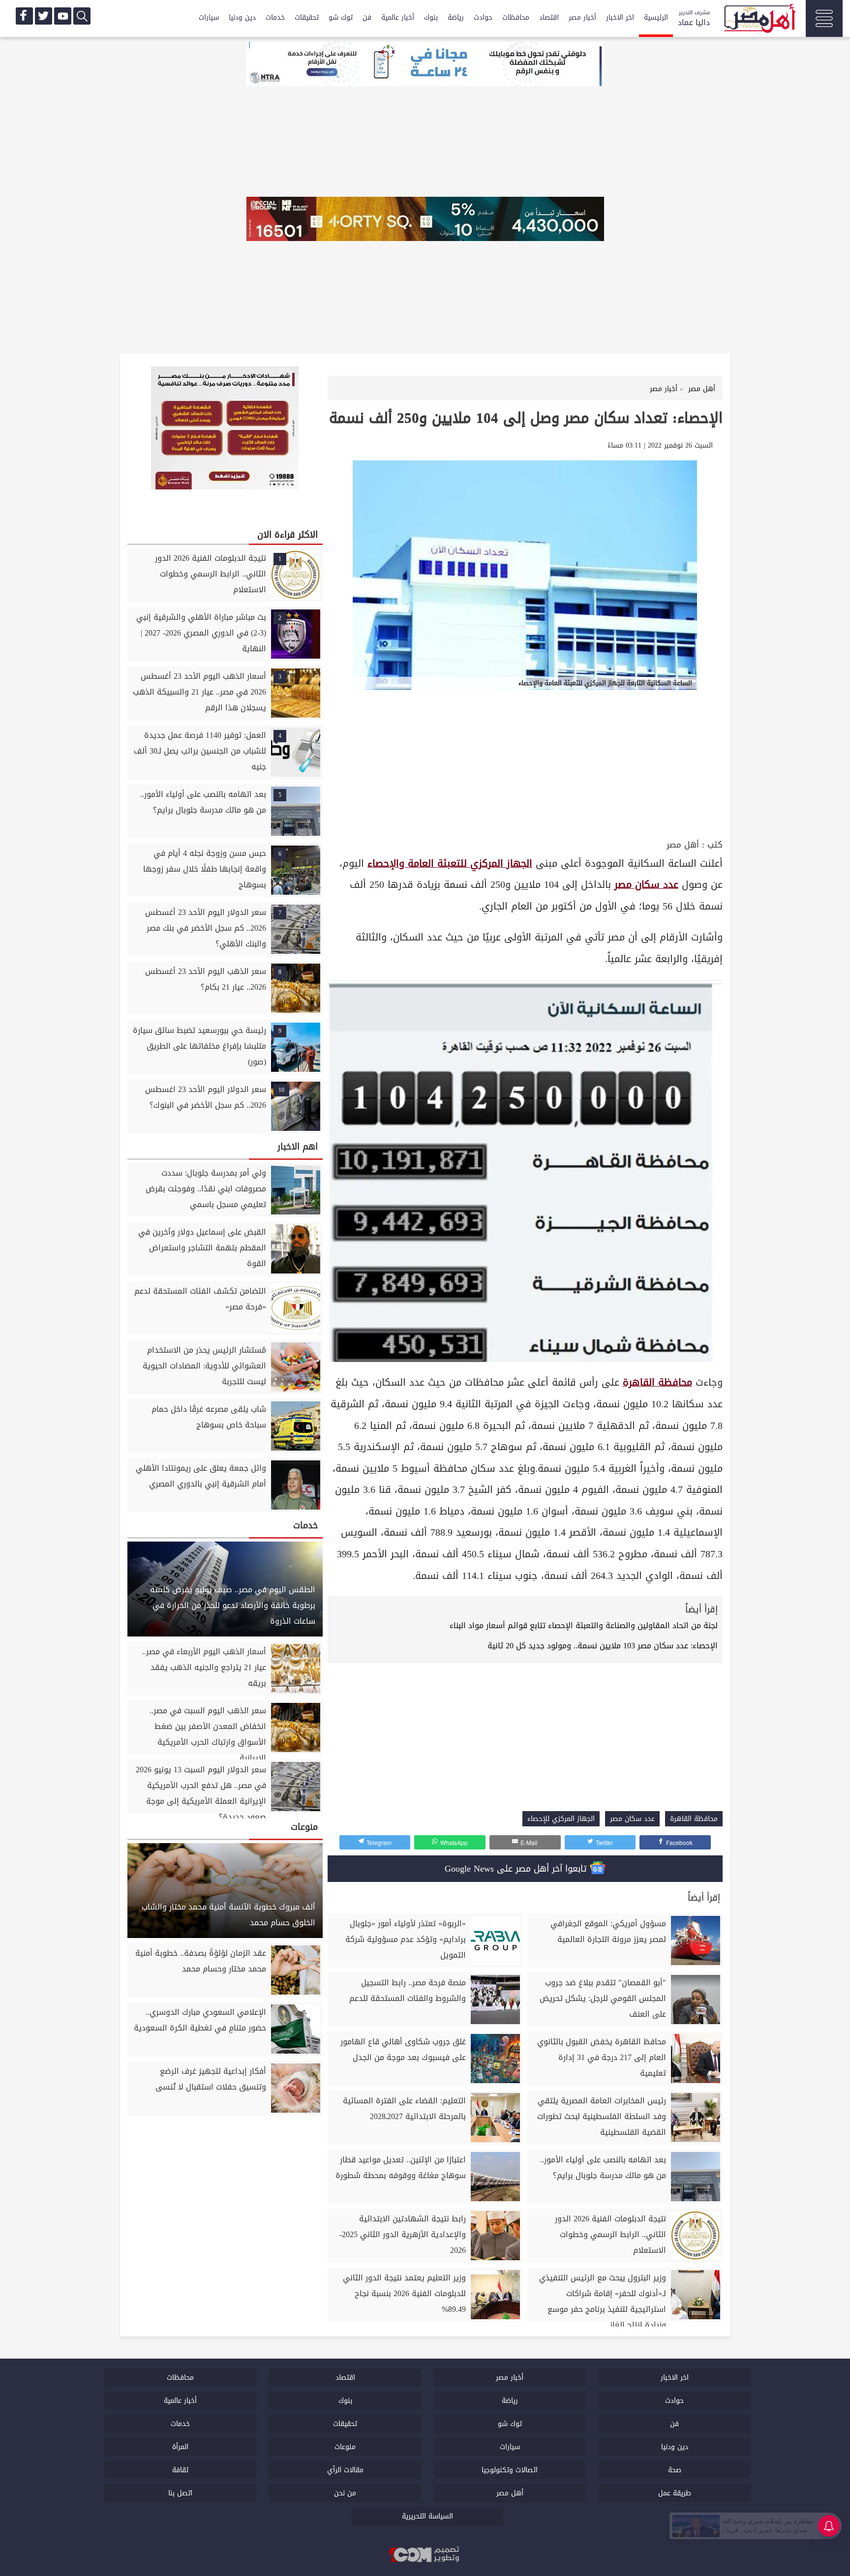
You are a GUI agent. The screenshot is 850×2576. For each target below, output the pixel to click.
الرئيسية (656, 17)
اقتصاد (549, 17)
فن (367, 17)
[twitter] (44, 16)
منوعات (345, 2447)
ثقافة (180, 2470)
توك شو (341, 17)
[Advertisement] (525, 763)
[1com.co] (425, 2555)
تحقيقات (307, 17)
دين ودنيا (242, 17)
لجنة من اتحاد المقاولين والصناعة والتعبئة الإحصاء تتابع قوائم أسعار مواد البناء (584, 1625)
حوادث (483, 17)
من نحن (345, 2493)
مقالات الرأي (345, 2470)
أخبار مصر (582, 17)
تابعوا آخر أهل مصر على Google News (517, 1869)
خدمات (275, 17)
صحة (675, 2470)
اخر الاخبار (620, 17)
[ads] (425, 65)
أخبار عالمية (398, 17)
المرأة (180, 2447)
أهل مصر (683, 845)
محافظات (516, 17)
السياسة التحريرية (427, 2516)
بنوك (431, 17)
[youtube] (63, 16)
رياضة (456, 17)
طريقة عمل (675, 2493)
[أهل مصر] (759, 20)
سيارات (209, 17)
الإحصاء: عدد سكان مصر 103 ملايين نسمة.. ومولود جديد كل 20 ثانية (603, 1646)
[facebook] (24, 16)
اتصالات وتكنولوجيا (510, 2470)
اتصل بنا (180, 2493)
